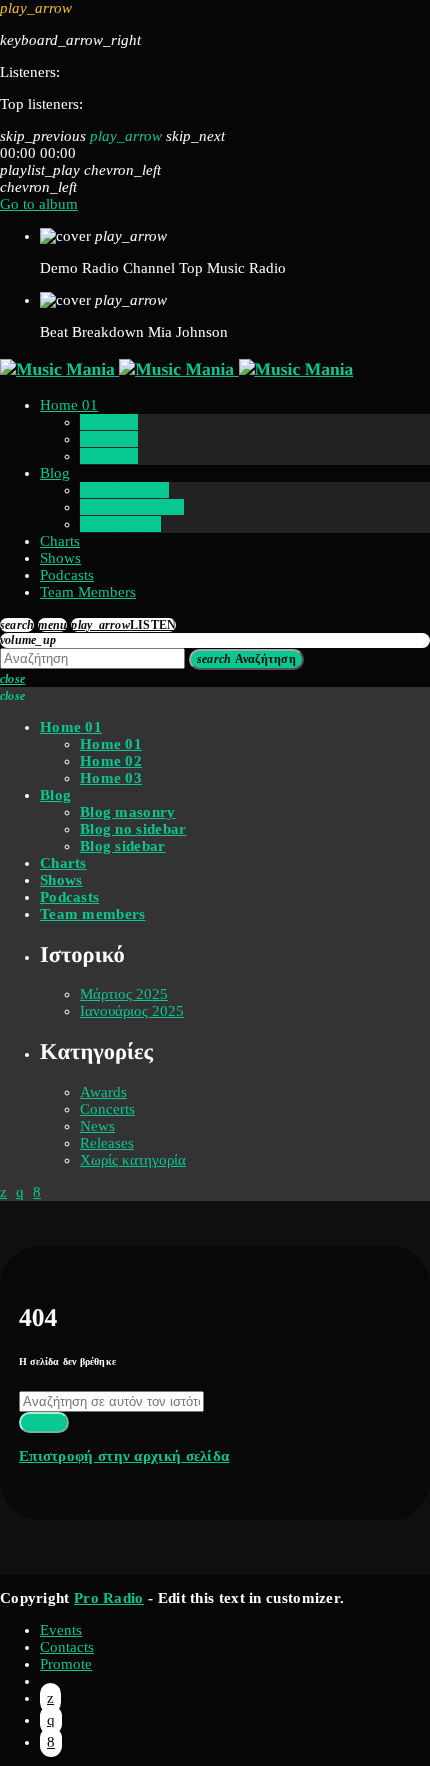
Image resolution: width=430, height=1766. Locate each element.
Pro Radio (109, 1598)
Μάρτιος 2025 (124, 994)
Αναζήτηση (246, 659)
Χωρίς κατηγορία (133, 1160)
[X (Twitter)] (50, 1698)
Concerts (107, 1109)
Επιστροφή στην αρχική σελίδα (124, 1456)
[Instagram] (51, 1720)
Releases (107, 1143)
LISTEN (123, 625)
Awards (103, 1092)
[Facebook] (51, 1742)
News (97, 1126)
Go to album (39, 204)
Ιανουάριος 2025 (132, 1011)
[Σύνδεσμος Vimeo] (176, 369)
